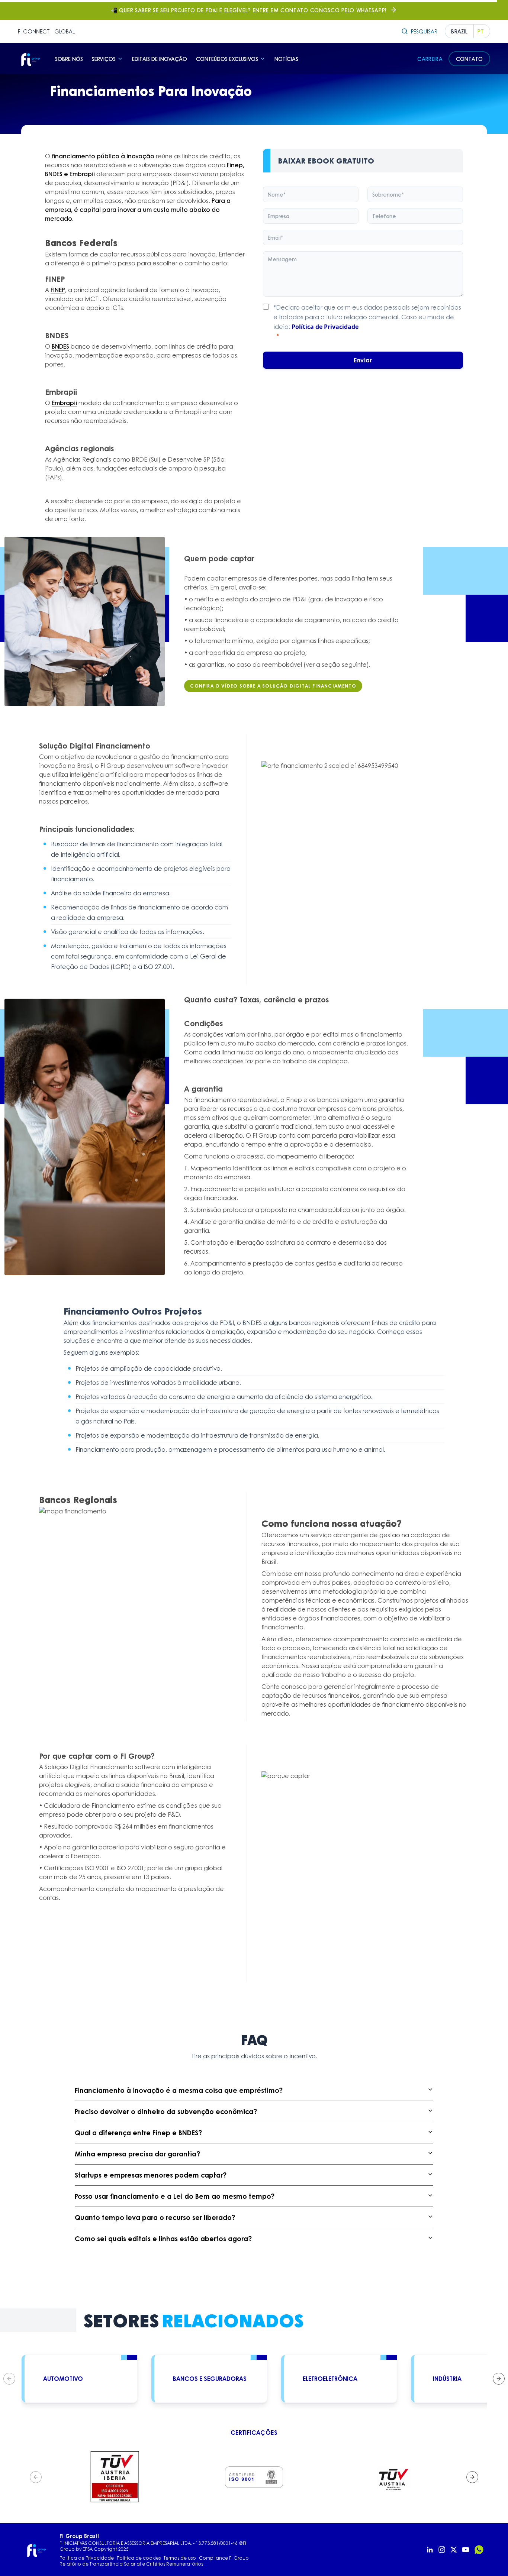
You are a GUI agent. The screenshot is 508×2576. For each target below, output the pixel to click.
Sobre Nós (69, 59)
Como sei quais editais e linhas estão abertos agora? (163, 2239)
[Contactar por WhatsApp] (479, 2550)
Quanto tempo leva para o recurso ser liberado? (155, 2217)
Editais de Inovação (160, 59)
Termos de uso (180, 2558)
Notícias (286, 59)
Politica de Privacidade (87, 2558)
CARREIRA (430, 59)
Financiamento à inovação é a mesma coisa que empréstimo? (179, 2090)
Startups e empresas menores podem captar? (151, 2175)
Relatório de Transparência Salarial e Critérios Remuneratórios (131, 2564)
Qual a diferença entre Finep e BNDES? (138, 2133)
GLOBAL (65, 31)
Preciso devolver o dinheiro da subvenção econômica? (166, 2111)
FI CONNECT (34, 31)
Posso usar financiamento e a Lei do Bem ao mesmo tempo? (175, 2196)
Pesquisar (424, 31)
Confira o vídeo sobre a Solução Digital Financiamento (273, 686)
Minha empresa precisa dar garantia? (137, 2154)
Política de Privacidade (325, 327)
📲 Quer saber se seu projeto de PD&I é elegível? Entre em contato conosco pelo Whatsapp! (249, 10)
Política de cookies (139, 2558)
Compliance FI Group (224, 2558)
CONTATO (469, 59)
